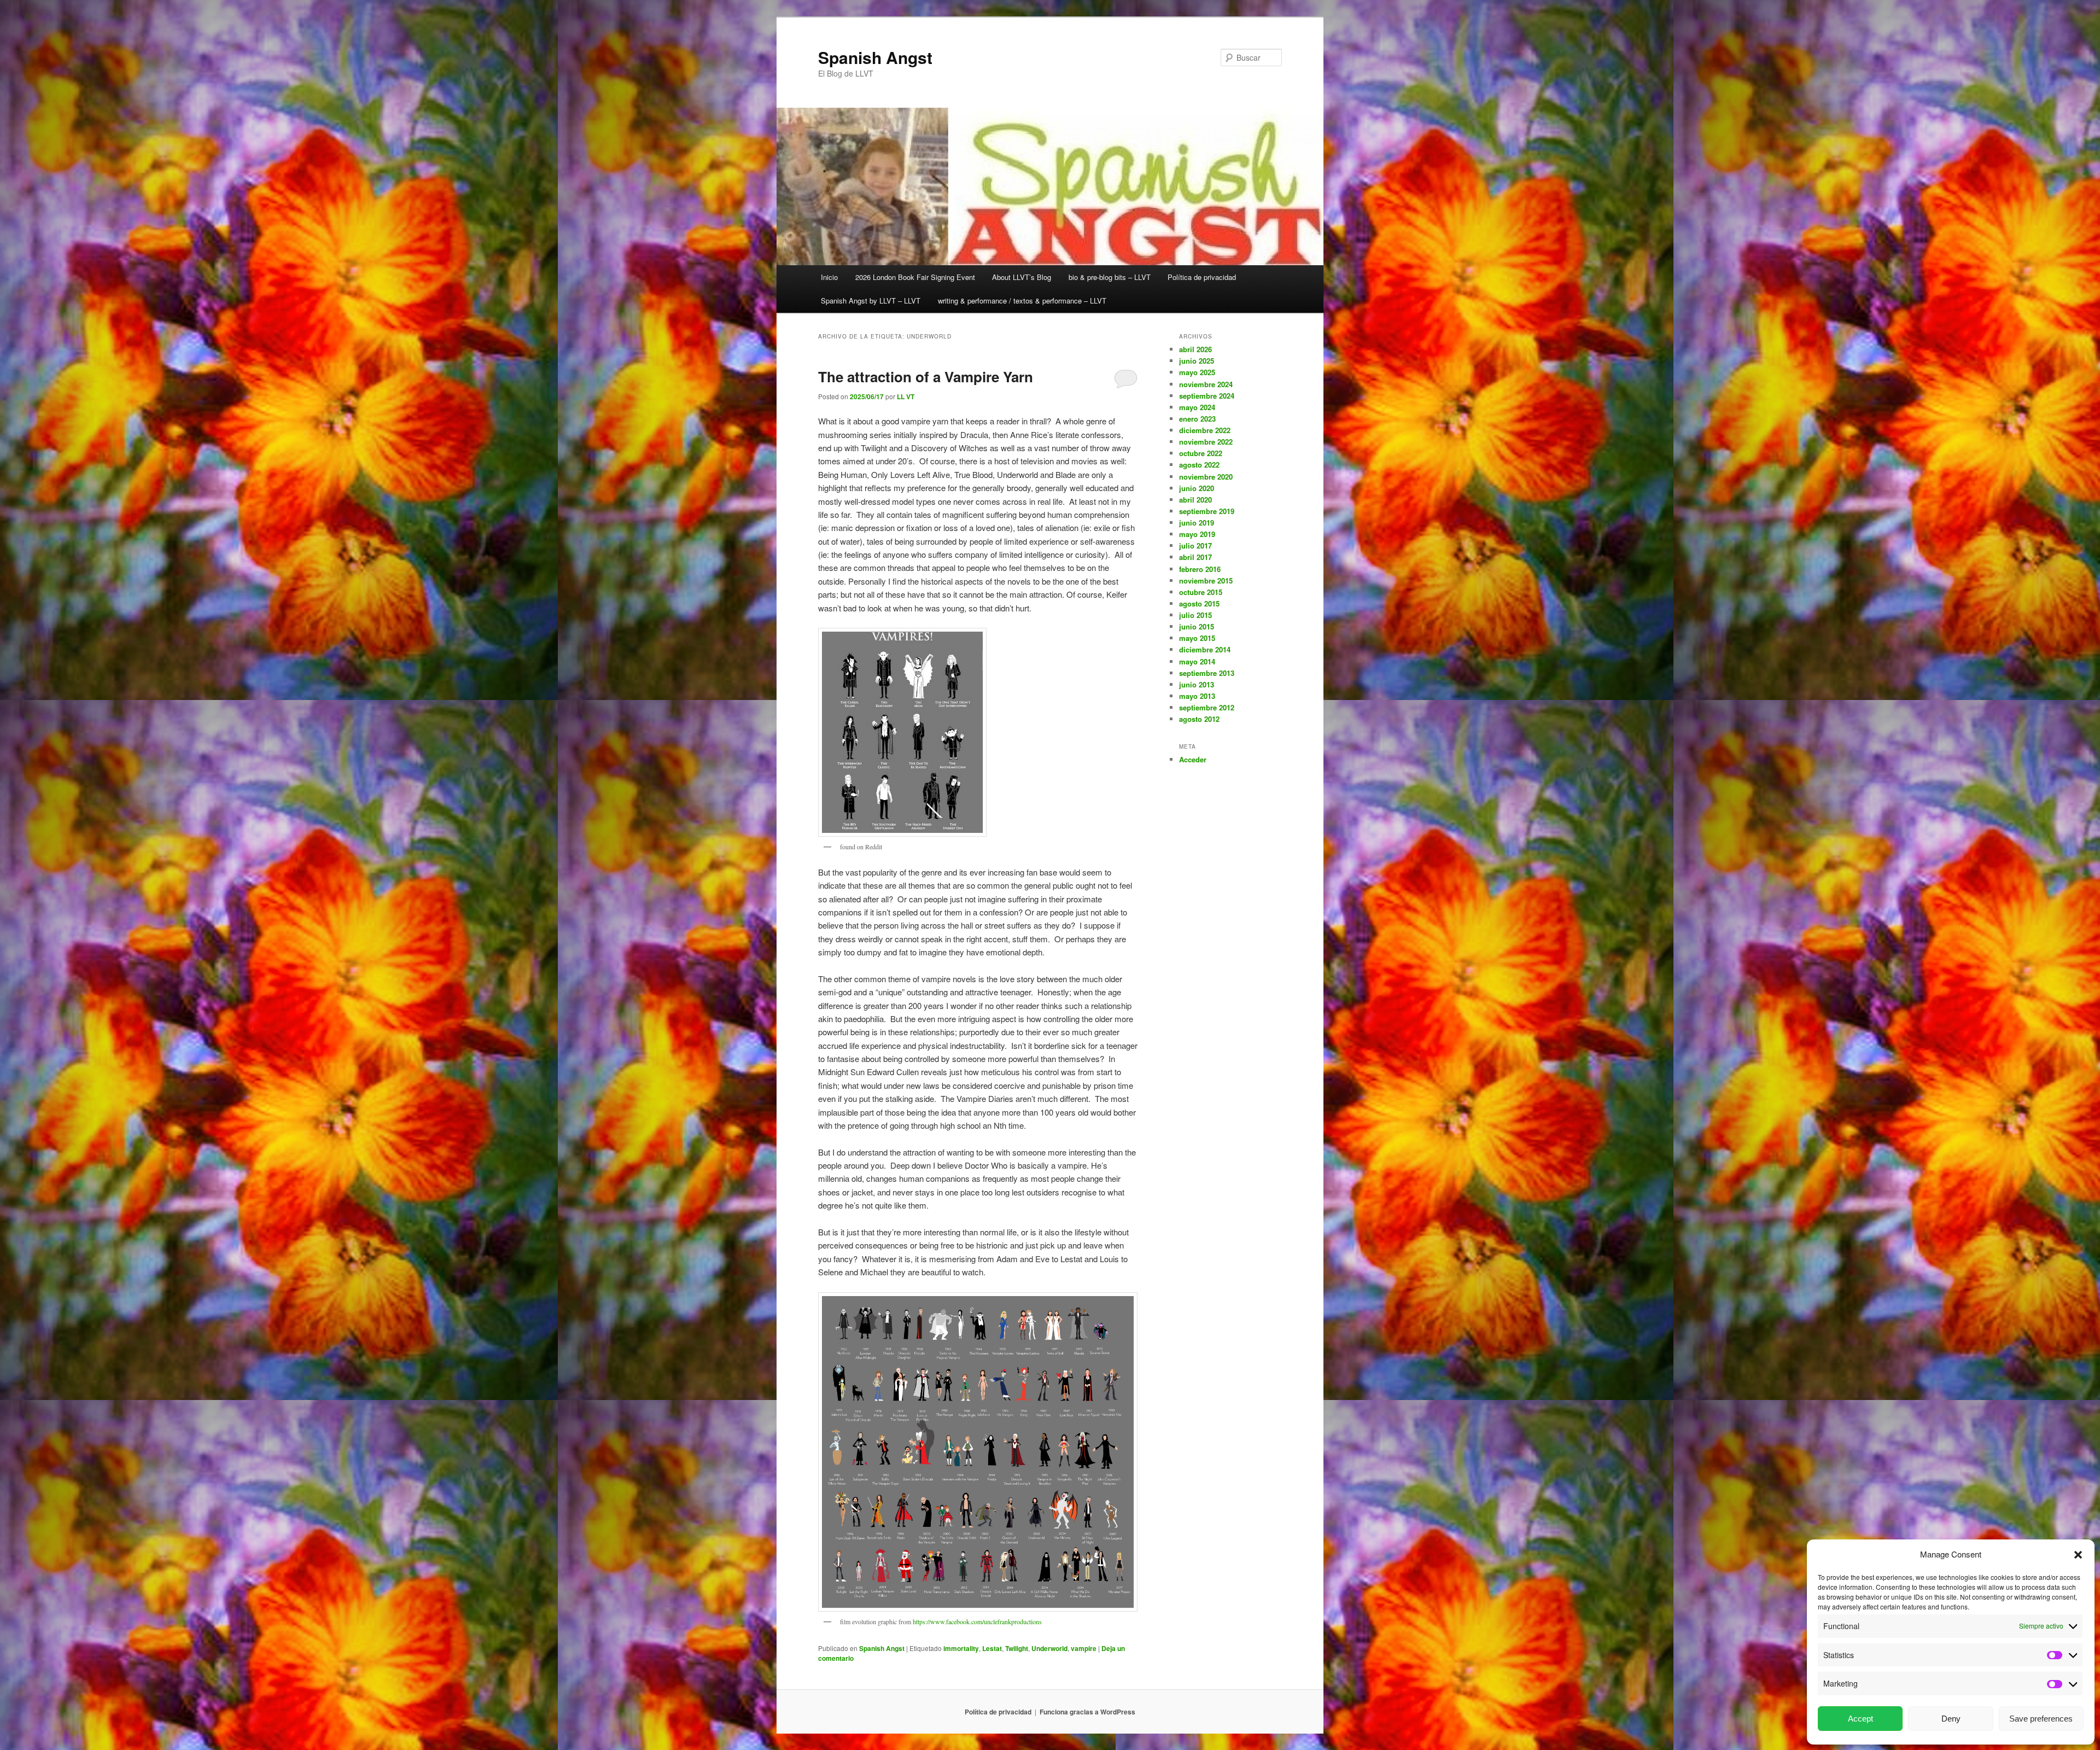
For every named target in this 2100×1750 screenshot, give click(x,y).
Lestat (992, 1648)
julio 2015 (1195, 615)
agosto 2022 (1199, 465)
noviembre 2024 (1206, 384)
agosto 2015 (1199, 603)
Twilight (1017, 1648)
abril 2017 (1195, 557)
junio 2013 (1197, 684)
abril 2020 (1195, 500)
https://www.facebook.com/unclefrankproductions (977, 1621)
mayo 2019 (1197, 534)
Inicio (829, 277)
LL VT (906, 396)
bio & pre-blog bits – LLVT (1110, 277)
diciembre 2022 (1205, 430)
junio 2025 (1197, 361)
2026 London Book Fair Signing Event (915, 277)
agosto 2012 (1199, 719)
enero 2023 (1197, 419)
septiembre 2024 (1207, 396)
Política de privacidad (1202, 277)
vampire (1084, 1648)
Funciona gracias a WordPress (1087, 1712)
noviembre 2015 (1206, 581)
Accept (1860, 1719)
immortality (961, 1648)
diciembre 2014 (1205, 649)
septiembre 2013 (1207, 673)
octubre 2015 (1201, 592)
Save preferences (2041, 1719)
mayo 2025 (1197, 372)
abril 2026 (1195, 349)
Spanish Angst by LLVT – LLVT (871, 301)
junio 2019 (1197, 523)
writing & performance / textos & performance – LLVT (1022, 301)
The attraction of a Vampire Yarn (926, 377)
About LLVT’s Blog (1022, 277)
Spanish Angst (875, 57)
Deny (1951, 1719)
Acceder (1193, 759)
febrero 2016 (1200, 569)
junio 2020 (1197, 488)
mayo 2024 (1197, 407)
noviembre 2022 (1206, 442)
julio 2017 (1195, 546)
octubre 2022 (1201, 453)
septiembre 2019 (1207, 511)
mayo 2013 (1197, 696)
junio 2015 (1197, 626)
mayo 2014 (1197, 661)
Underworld (1049, 1648)
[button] (2078, 1555)
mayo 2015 (1197, 638)
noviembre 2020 (1206, 477)
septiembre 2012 (1207, 707)
